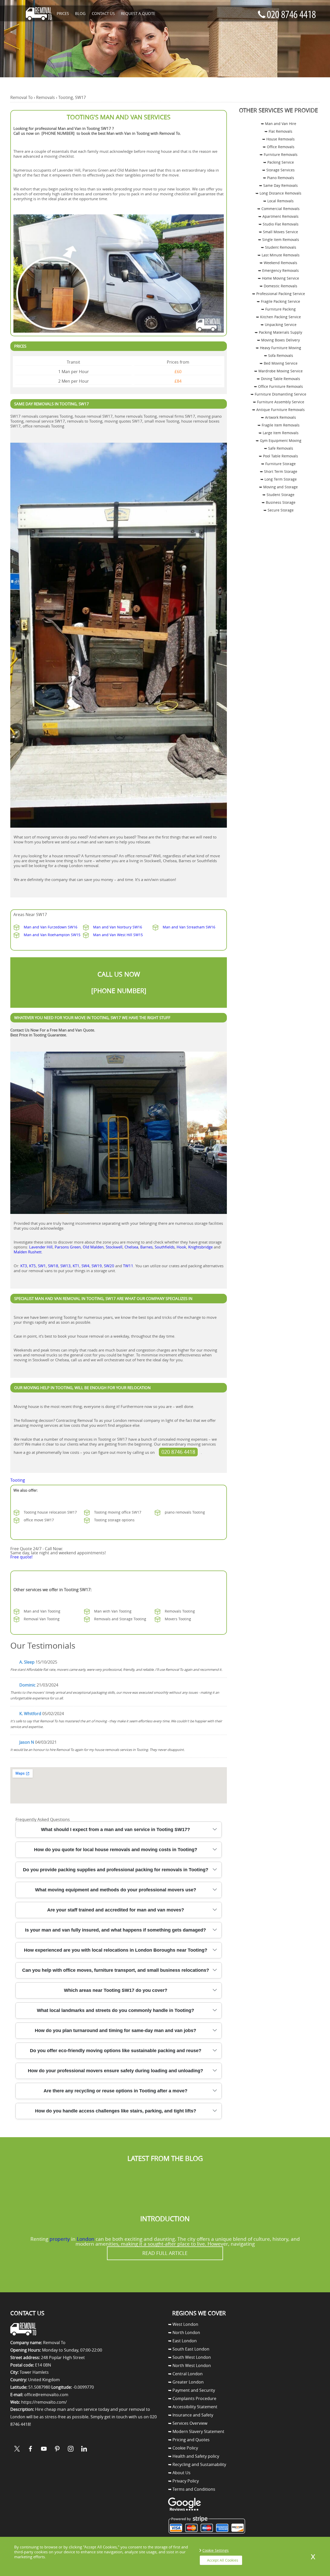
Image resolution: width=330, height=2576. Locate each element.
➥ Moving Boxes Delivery (278, 340)
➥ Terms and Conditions (192, 2489)
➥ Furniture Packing (278, 309)
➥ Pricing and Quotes (189, 2440)
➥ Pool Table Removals (278, 456)
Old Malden (93, 1247)
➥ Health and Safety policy (194, 2456)
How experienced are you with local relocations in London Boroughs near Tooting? (116, 1950)
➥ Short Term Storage (279, 471)
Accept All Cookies (223, 2560)
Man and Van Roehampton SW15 (52, 935)
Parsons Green (68, 1247)
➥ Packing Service (279, 162)
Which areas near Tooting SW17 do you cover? (116, 1990)
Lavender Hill (41, 1247)
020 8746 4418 (178, 1452)
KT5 (32, 1266)
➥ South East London (189, 2349)
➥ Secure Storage (279, 510)
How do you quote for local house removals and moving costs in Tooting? (116, 1850)
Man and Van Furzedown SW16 (51, 927)
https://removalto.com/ (44, 2402)
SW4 (85, 1266)
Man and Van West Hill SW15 (118, 935)
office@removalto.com (46, 2395)
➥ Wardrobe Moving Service (278, 371)
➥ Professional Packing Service (279, 294)
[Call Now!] (89, 1549)
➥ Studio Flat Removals (279, 224)
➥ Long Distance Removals (278, 193)
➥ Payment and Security (192, 2390)
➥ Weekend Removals (278, 263)
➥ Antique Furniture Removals (278, 410)
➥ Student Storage (278, 495)
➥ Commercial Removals (278, 209)
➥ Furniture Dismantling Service (278, 394)
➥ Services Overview (188, 2423)
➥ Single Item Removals (279, 240)
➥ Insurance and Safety (191, 2415)
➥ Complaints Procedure (192, 2398)
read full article (165, 2253)
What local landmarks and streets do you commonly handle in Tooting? (115, 2010)
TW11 (128, 1266)
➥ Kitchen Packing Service (278, 317)
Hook (181, 1247)
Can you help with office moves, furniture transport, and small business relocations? (116, 1970)
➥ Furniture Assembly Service (279, 402)
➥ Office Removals (279, 147)
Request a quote (138, 13)
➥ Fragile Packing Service (278, 301)
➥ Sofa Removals (279, 355)
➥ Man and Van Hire (279, 124)
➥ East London (182, 2341)
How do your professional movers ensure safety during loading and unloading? (115, 2071)
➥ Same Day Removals (278, 185)
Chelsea (131, 1247)
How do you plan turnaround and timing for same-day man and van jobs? (115, 2030)
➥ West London (183, 2324)
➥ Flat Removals (278, 131)
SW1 (42, 1266)
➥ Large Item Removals (279, 433)
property (60, 2239)
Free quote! (21, 1557)
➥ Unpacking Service (279, 325)
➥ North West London (189, 2365)
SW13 (65, 1266)
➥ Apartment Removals (278, 216)
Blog (80, 13)
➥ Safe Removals (279, 448)
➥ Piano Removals (279, 178)
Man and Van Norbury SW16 (118, 927)
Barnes (146, 1247)
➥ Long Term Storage (279, 479)
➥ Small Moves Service (278, 232)
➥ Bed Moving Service (279, 363)
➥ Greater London (186, 2382)
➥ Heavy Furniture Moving (278, 348)
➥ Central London (185, 2374)
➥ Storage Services (278, 170)
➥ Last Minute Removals (279, 255)
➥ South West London (189, 2357)
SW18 (53, 1266)
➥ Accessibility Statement (193, 2407)
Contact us (103, 13)
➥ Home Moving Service (278, 278)
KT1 (76, 1266)
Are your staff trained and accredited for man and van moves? (116, 1910)
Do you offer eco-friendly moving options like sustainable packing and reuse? (116, 2051)
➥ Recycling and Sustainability (197, 2464)
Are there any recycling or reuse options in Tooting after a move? (115, 2091)
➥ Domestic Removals (278, 286)
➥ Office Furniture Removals (278, 386)
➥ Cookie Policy (183, 2448)
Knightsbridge (200, 1247)
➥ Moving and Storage (278, 487)
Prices (63, 13)
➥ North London (184, 2332)
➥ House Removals (278, 139)
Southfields (165, 1247)
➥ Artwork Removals (278, 417)
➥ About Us (179, 2473)
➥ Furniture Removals (279, 154)
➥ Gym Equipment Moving (279, 440)
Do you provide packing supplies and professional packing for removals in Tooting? (116, 1870)
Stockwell (114, 1247)
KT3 (24, 1266)
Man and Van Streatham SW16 (189, 927)
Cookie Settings (216, 2550)
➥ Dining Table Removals (278, 379)
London (86, 2239)
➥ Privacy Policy (183, 2481)
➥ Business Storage (279, 502)
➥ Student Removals (279, 247)
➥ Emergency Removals (278, 270)
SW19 (97, 1266)
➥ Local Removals (278, 201)
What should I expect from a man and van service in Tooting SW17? (115, 1830)
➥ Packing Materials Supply (278, 332)
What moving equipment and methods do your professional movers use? (116, 1890)
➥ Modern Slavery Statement (196, 2431)
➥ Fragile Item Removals (279, 425)
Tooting (18, 1480)
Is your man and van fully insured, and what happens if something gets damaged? (115, 1930)
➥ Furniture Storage (278, 464)
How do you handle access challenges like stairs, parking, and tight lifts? (116, 2111)
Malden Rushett (28, 1252)
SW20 (109, 1266)
